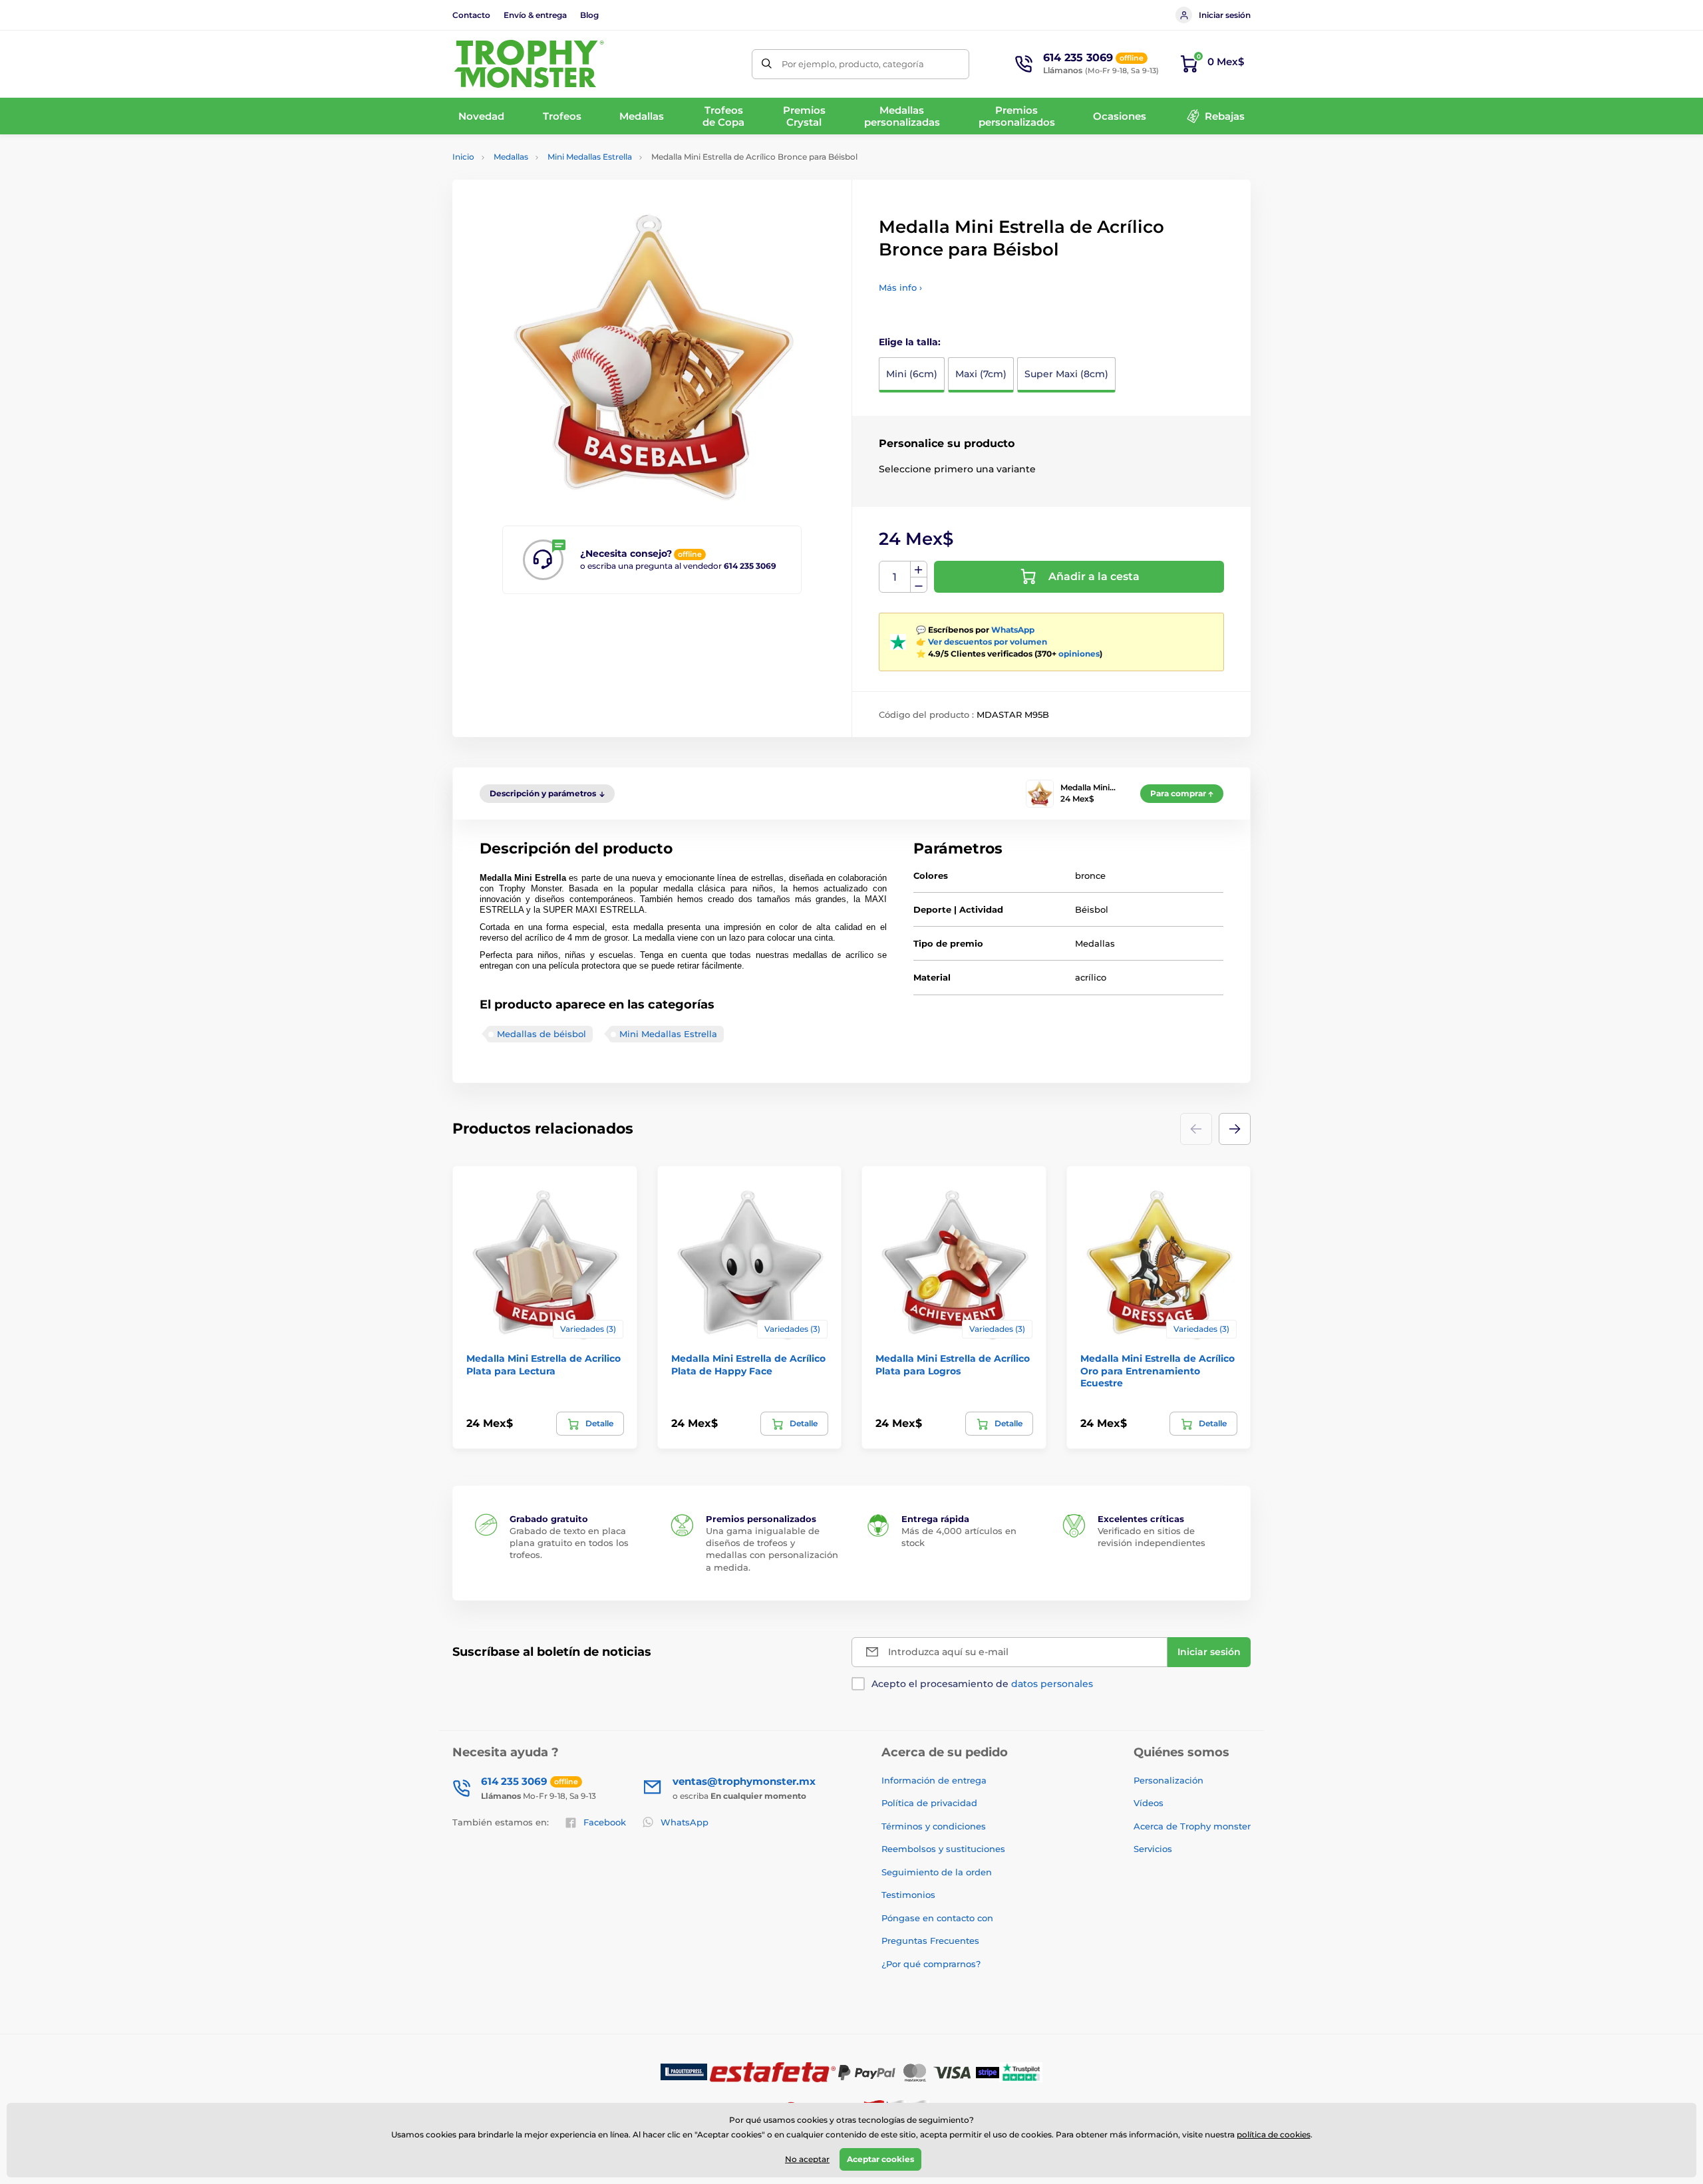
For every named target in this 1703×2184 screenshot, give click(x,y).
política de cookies (1274, 2134)
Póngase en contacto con (937, 1918)
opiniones (1079, 654)
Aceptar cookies (880, 2159)
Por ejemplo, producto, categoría (853, 64)
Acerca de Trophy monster (1192, 1826)
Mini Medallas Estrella (590, 157)
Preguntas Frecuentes (930, 1941)
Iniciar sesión (1225, 15)
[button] (1235, 1129)
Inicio (463, 157)
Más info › (900, 287)
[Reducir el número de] (919, 585)
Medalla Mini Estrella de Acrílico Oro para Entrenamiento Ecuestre (1158, 1370)
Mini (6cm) (912, 374)
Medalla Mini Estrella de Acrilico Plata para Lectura (543, 1364)
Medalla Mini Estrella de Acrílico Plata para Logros (953, 1364)
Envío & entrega (535, 15)
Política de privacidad (929, 1803)
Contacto (471, 15)
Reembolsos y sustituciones (943, 1849)
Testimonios (908, 1895)
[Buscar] (767, 64)
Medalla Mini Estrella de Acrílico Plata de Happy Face (748, 1364)
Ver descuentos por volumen (988, 642)
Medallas (511, 157)
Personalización (1168, 1780)
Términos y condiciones (934, 1826)
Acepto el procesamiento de (982, 1684)
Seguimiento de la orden (937, 1872)
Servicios (1153, 1849)
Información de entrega (934, 1780)
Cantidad (895, 577)
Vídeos (1149, 1803)
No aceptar (807, 2159)
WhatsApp (1013, 630)
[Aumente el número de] (919, 569)
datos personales (1052, 1684)
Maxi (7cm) (981, 374)
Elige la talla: (910, 342)
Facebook (605, 1822)
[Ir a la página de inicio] (529, 64)
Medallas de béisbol (542, 1034)
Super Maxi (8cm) (1066, 374)
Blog (589, 15)
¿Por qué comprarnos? (931, 1964)
